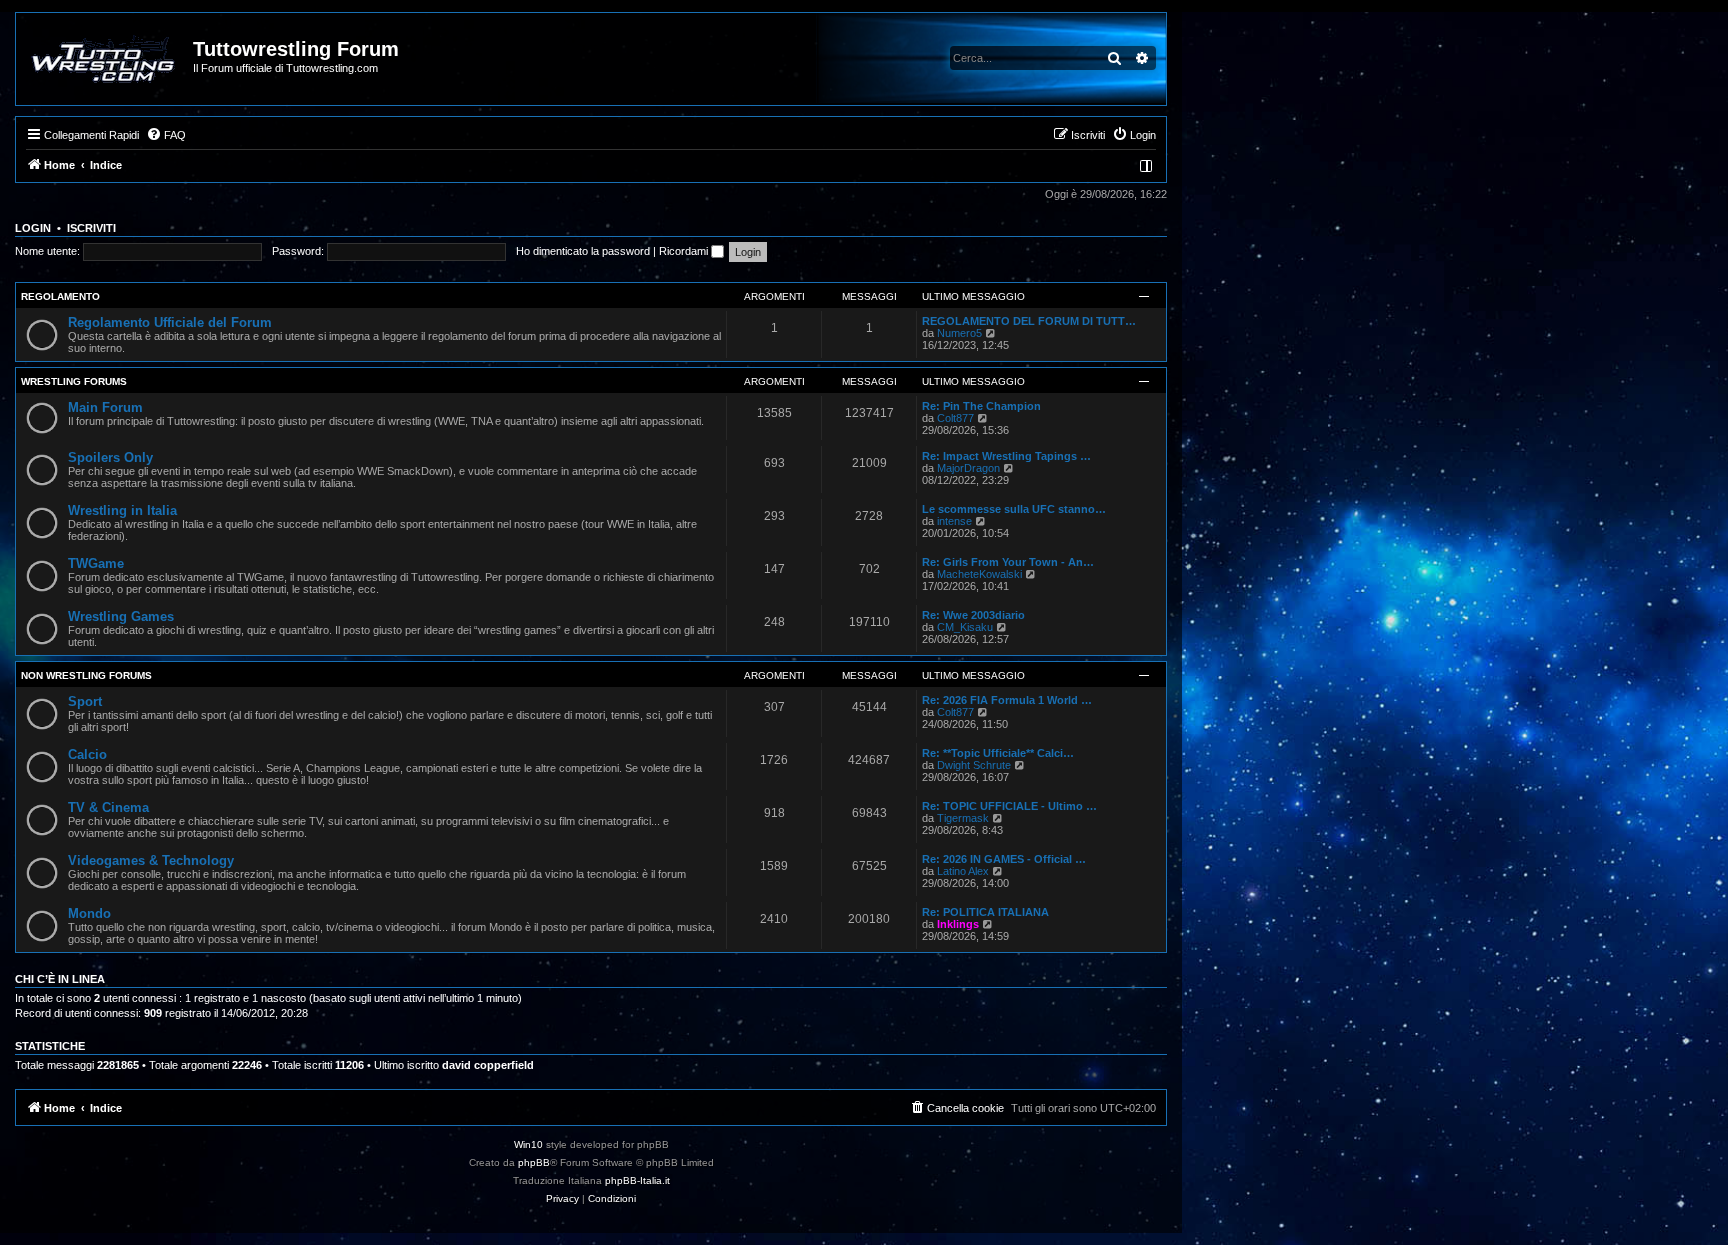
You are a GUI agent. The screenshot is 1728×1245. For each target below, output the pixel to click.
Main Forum (105, 407)
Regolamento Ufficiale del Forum (170, 322)
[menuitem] (166, 135)
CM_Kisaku (965, 627)
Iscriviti (91, 228)
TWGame (96, 563)
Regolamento (60, 296)
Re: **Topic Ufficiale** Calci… (998, 753)
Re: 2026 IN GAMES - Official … (1004, 859)
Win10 (528, 1144)
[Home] (105, 59)
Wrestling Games (121, 616)
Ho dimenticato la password (583, 251)
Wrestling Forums (74, 381)
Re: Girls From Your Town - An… (1008, 562)
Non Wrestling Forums (86, 675)
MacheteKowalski (979, 574)
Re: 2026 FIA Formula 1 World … (1007, 700)
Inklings (958, 924)
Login (33, 228)
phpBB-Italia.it (637, 1180)
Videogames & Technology (151, 860)
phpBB (534, 1162)
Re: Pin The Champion (981, 406)
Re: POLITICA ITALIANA (985, 912)
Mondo (89, 913)
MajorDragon (968, 468)
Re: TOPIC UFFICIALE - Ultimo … (1009, 806)
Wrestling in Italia (122, 510)
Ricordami (685, 251)
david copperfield (488, 1065)
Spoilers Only (110, 457)
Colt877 (955, 418)
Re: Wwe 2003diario (973, 615)
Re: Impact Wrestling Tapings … (1006, 456)
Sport (85, 701)
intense (954, 521)
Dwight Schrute (974, 765)
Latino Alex (963, 871)
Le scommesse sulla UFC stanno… (1014, 509)
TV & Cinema (108, 807)
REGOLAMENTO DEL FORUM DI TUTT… (1029, 321)
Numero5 (959, 333)
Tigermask (963, 818)
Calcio (87, 754)
